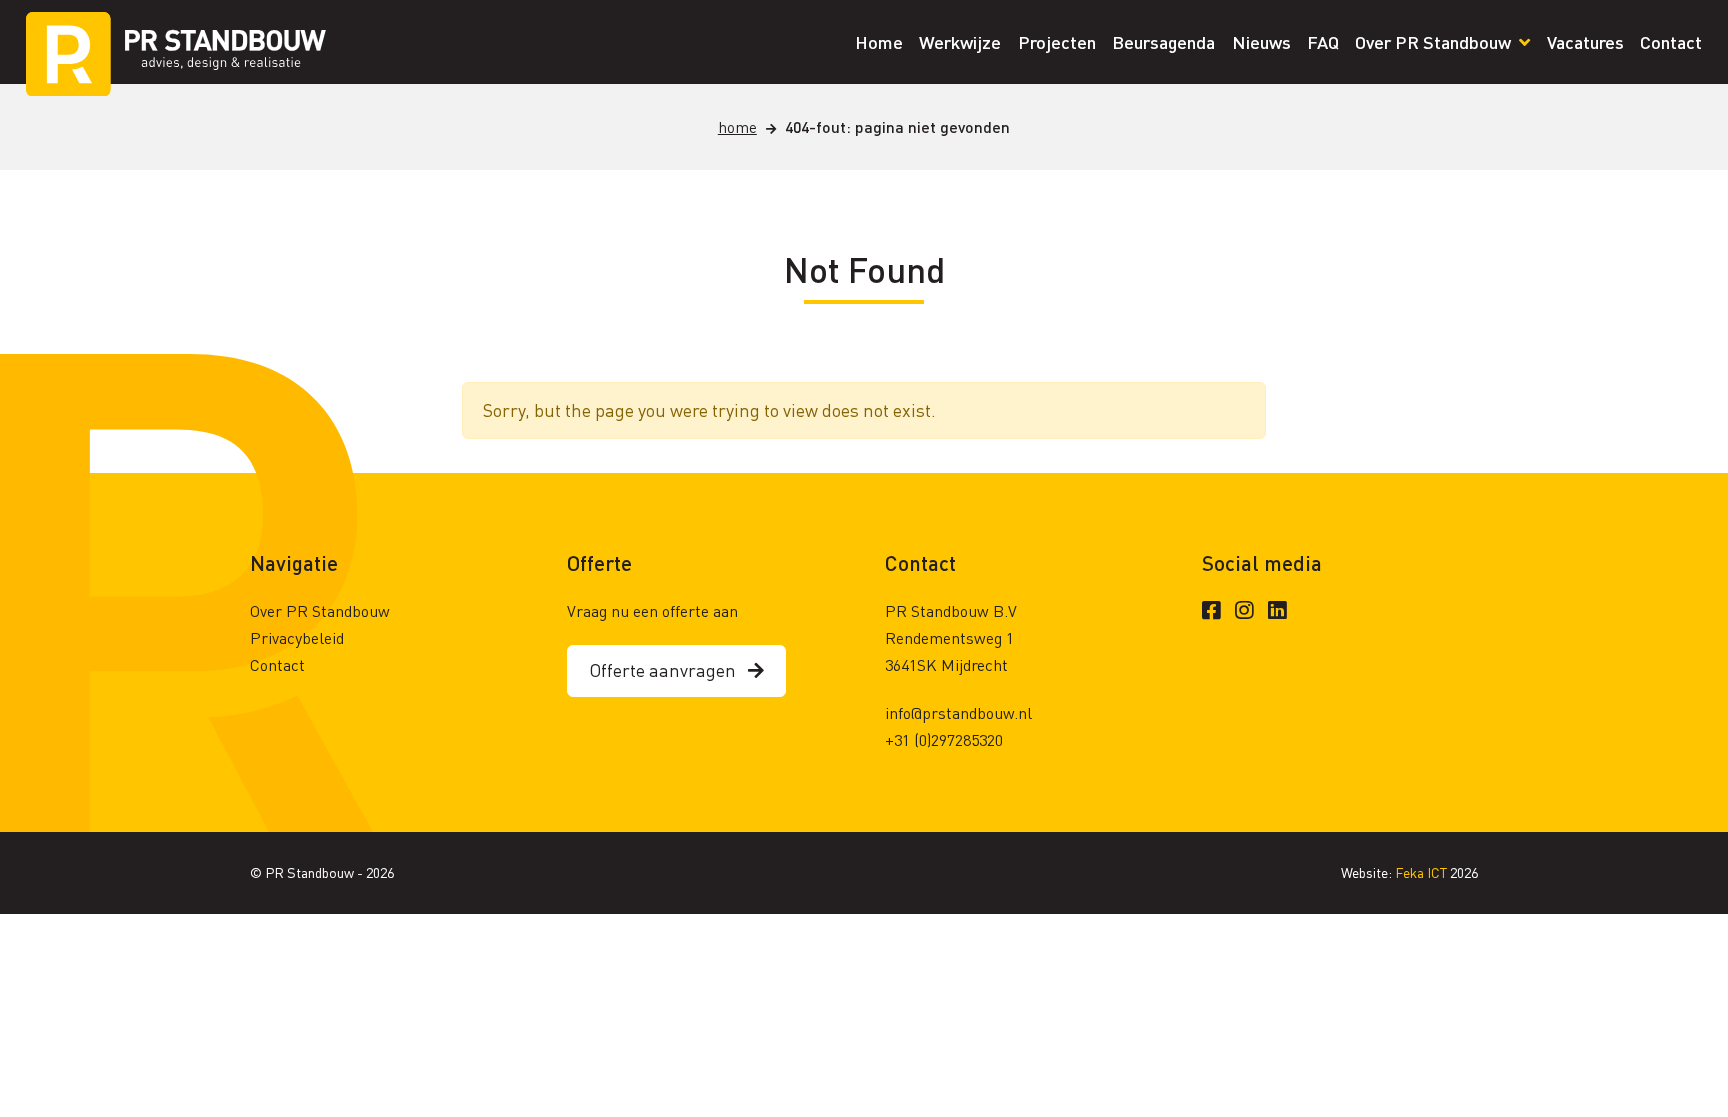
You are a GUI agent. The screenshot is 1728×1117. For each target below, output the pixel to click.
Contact (1671, 41)
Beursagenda (1163, 41)
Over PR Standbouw (1435, 41)
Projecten (1057, 41)
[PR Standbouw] (176, 42)
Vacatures (1585, 41)
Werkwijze (960, 41)
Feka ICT (1422, 872)
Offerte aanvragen (668, 669)
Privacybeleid (297, 637)
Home (879, 41)
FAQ (1323, 41)
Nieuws (1261, 41)
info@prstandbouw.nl (958, 712)
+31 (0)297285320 (944, 739)
